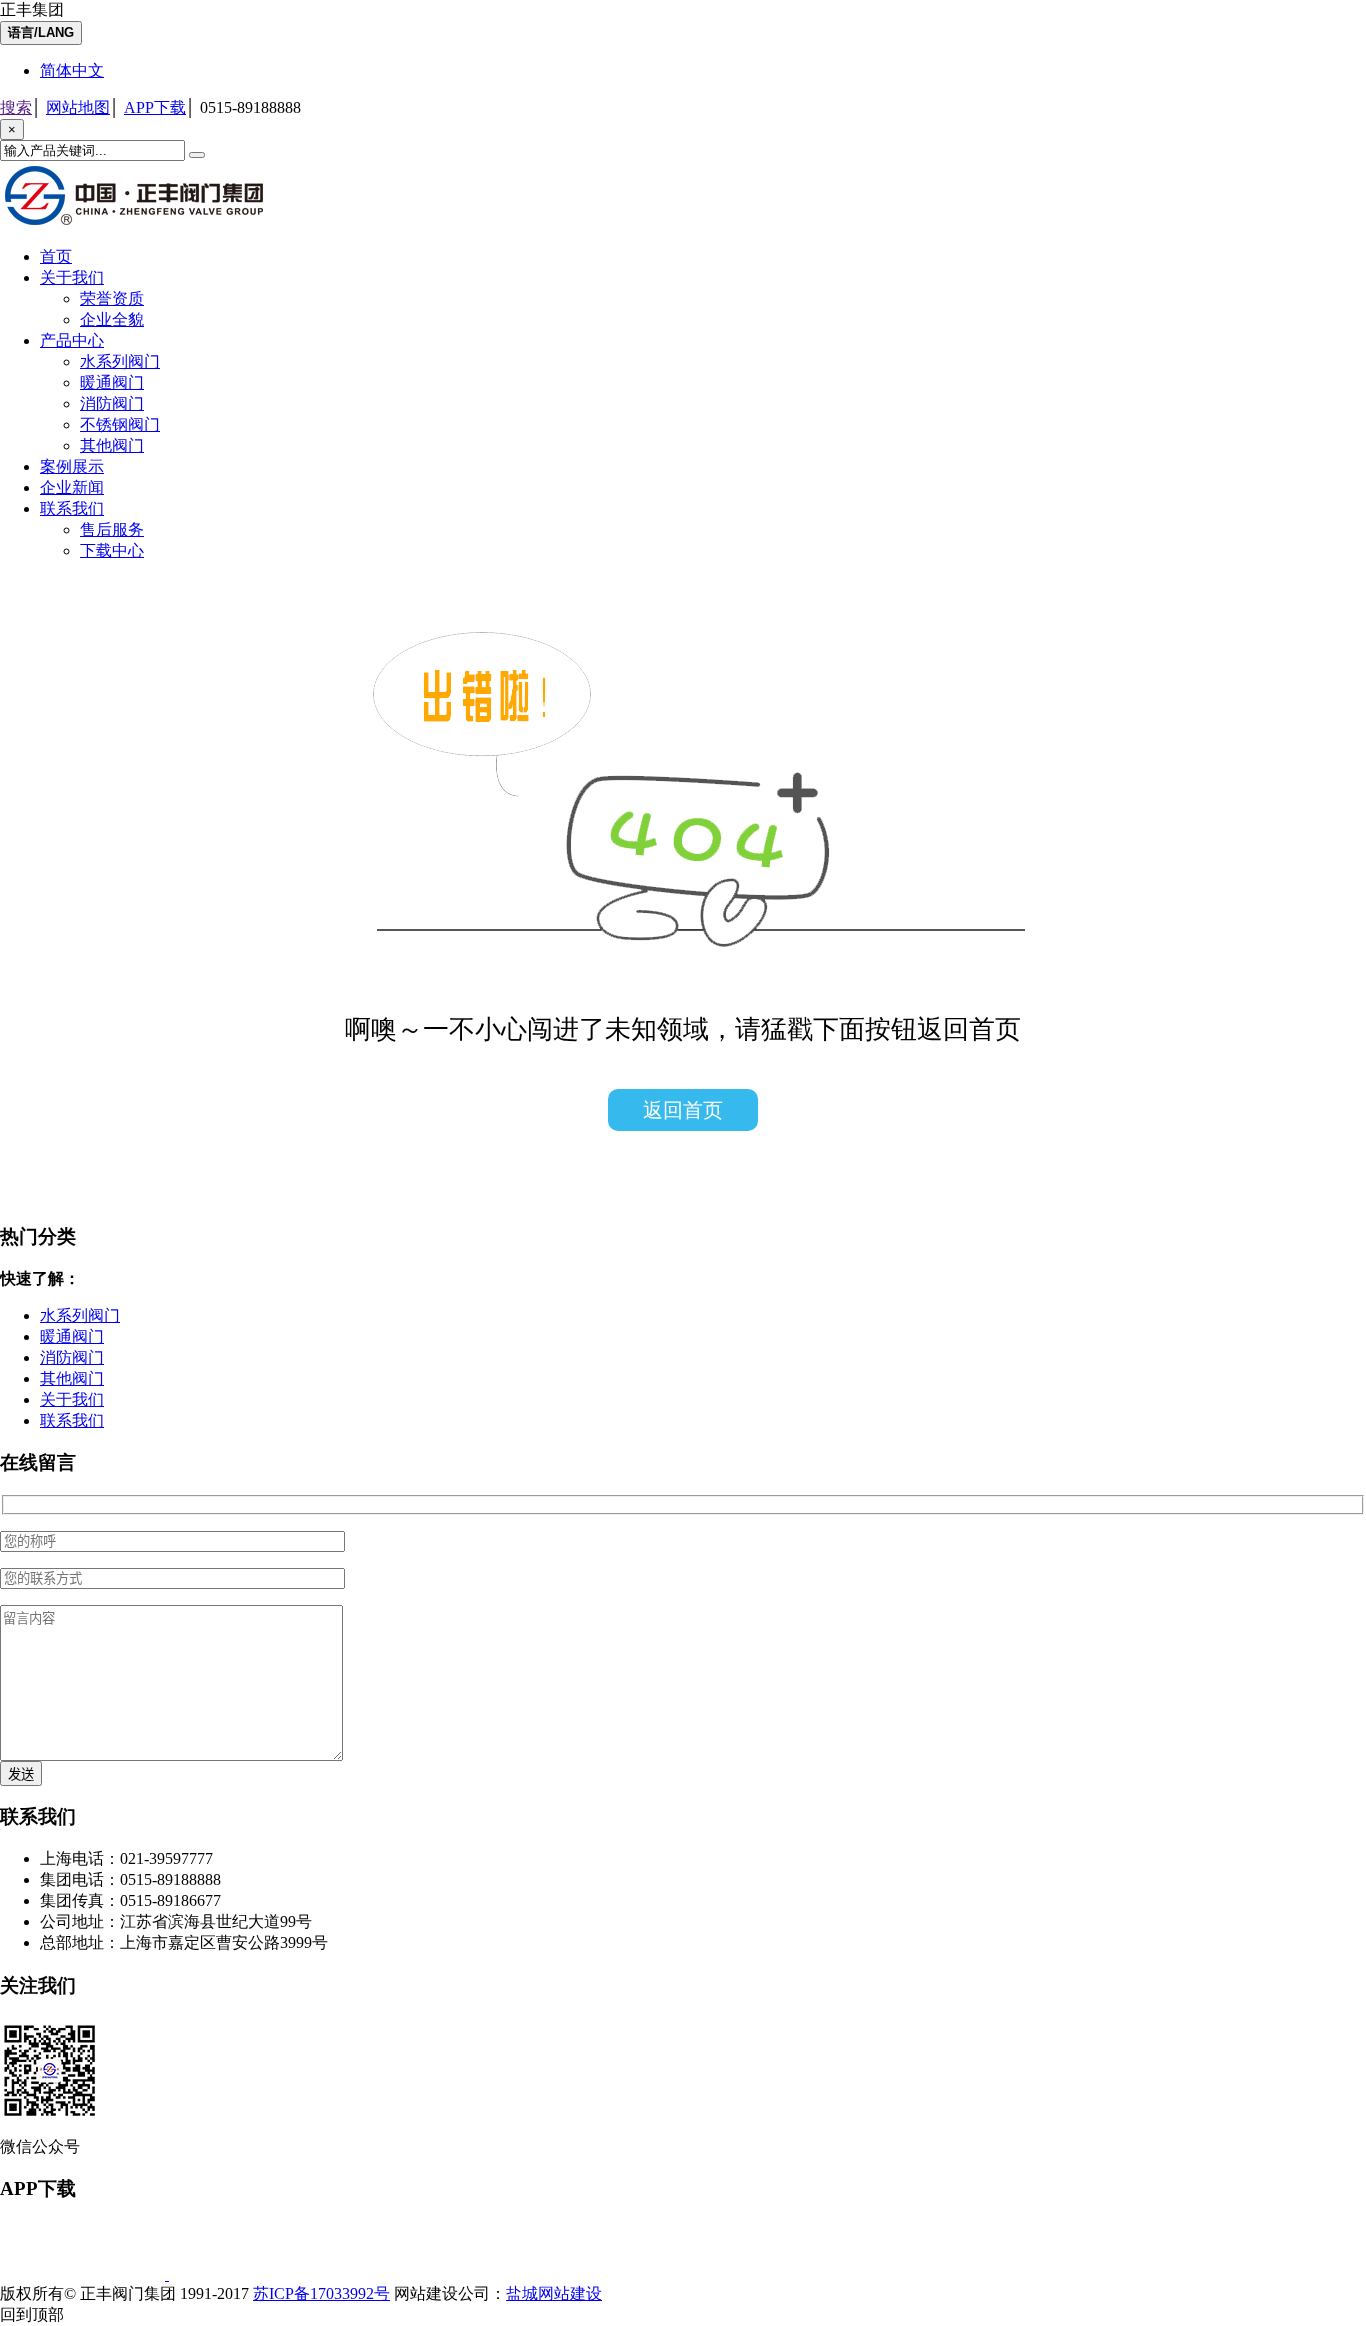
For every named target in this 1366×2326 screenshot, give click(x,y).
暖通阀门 (112, 382)
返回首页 (683, 1110)
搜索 (16, 107)
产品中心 (72, 340)
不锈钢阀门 (120, 424)
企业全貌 (112, 319)
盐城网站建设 (554, 2293)
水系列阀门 (120, 361)
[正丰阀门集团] (140, 225)
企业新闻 (72, 487)
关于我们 (72, 277)
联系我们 (72, 508)
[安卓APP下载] (251, 2274)
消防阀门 (112, 403)
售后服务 (112, 529)
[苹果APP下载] (84, 2274)
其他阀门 (112, 445)
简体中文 (72, 70)
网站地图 (78, 107)
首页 (56, 256)
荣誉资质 (112, 298)
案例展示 (72, 466)
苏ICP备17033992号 (321, 2293)
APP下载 (155, 107)
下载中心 (112, 550)
